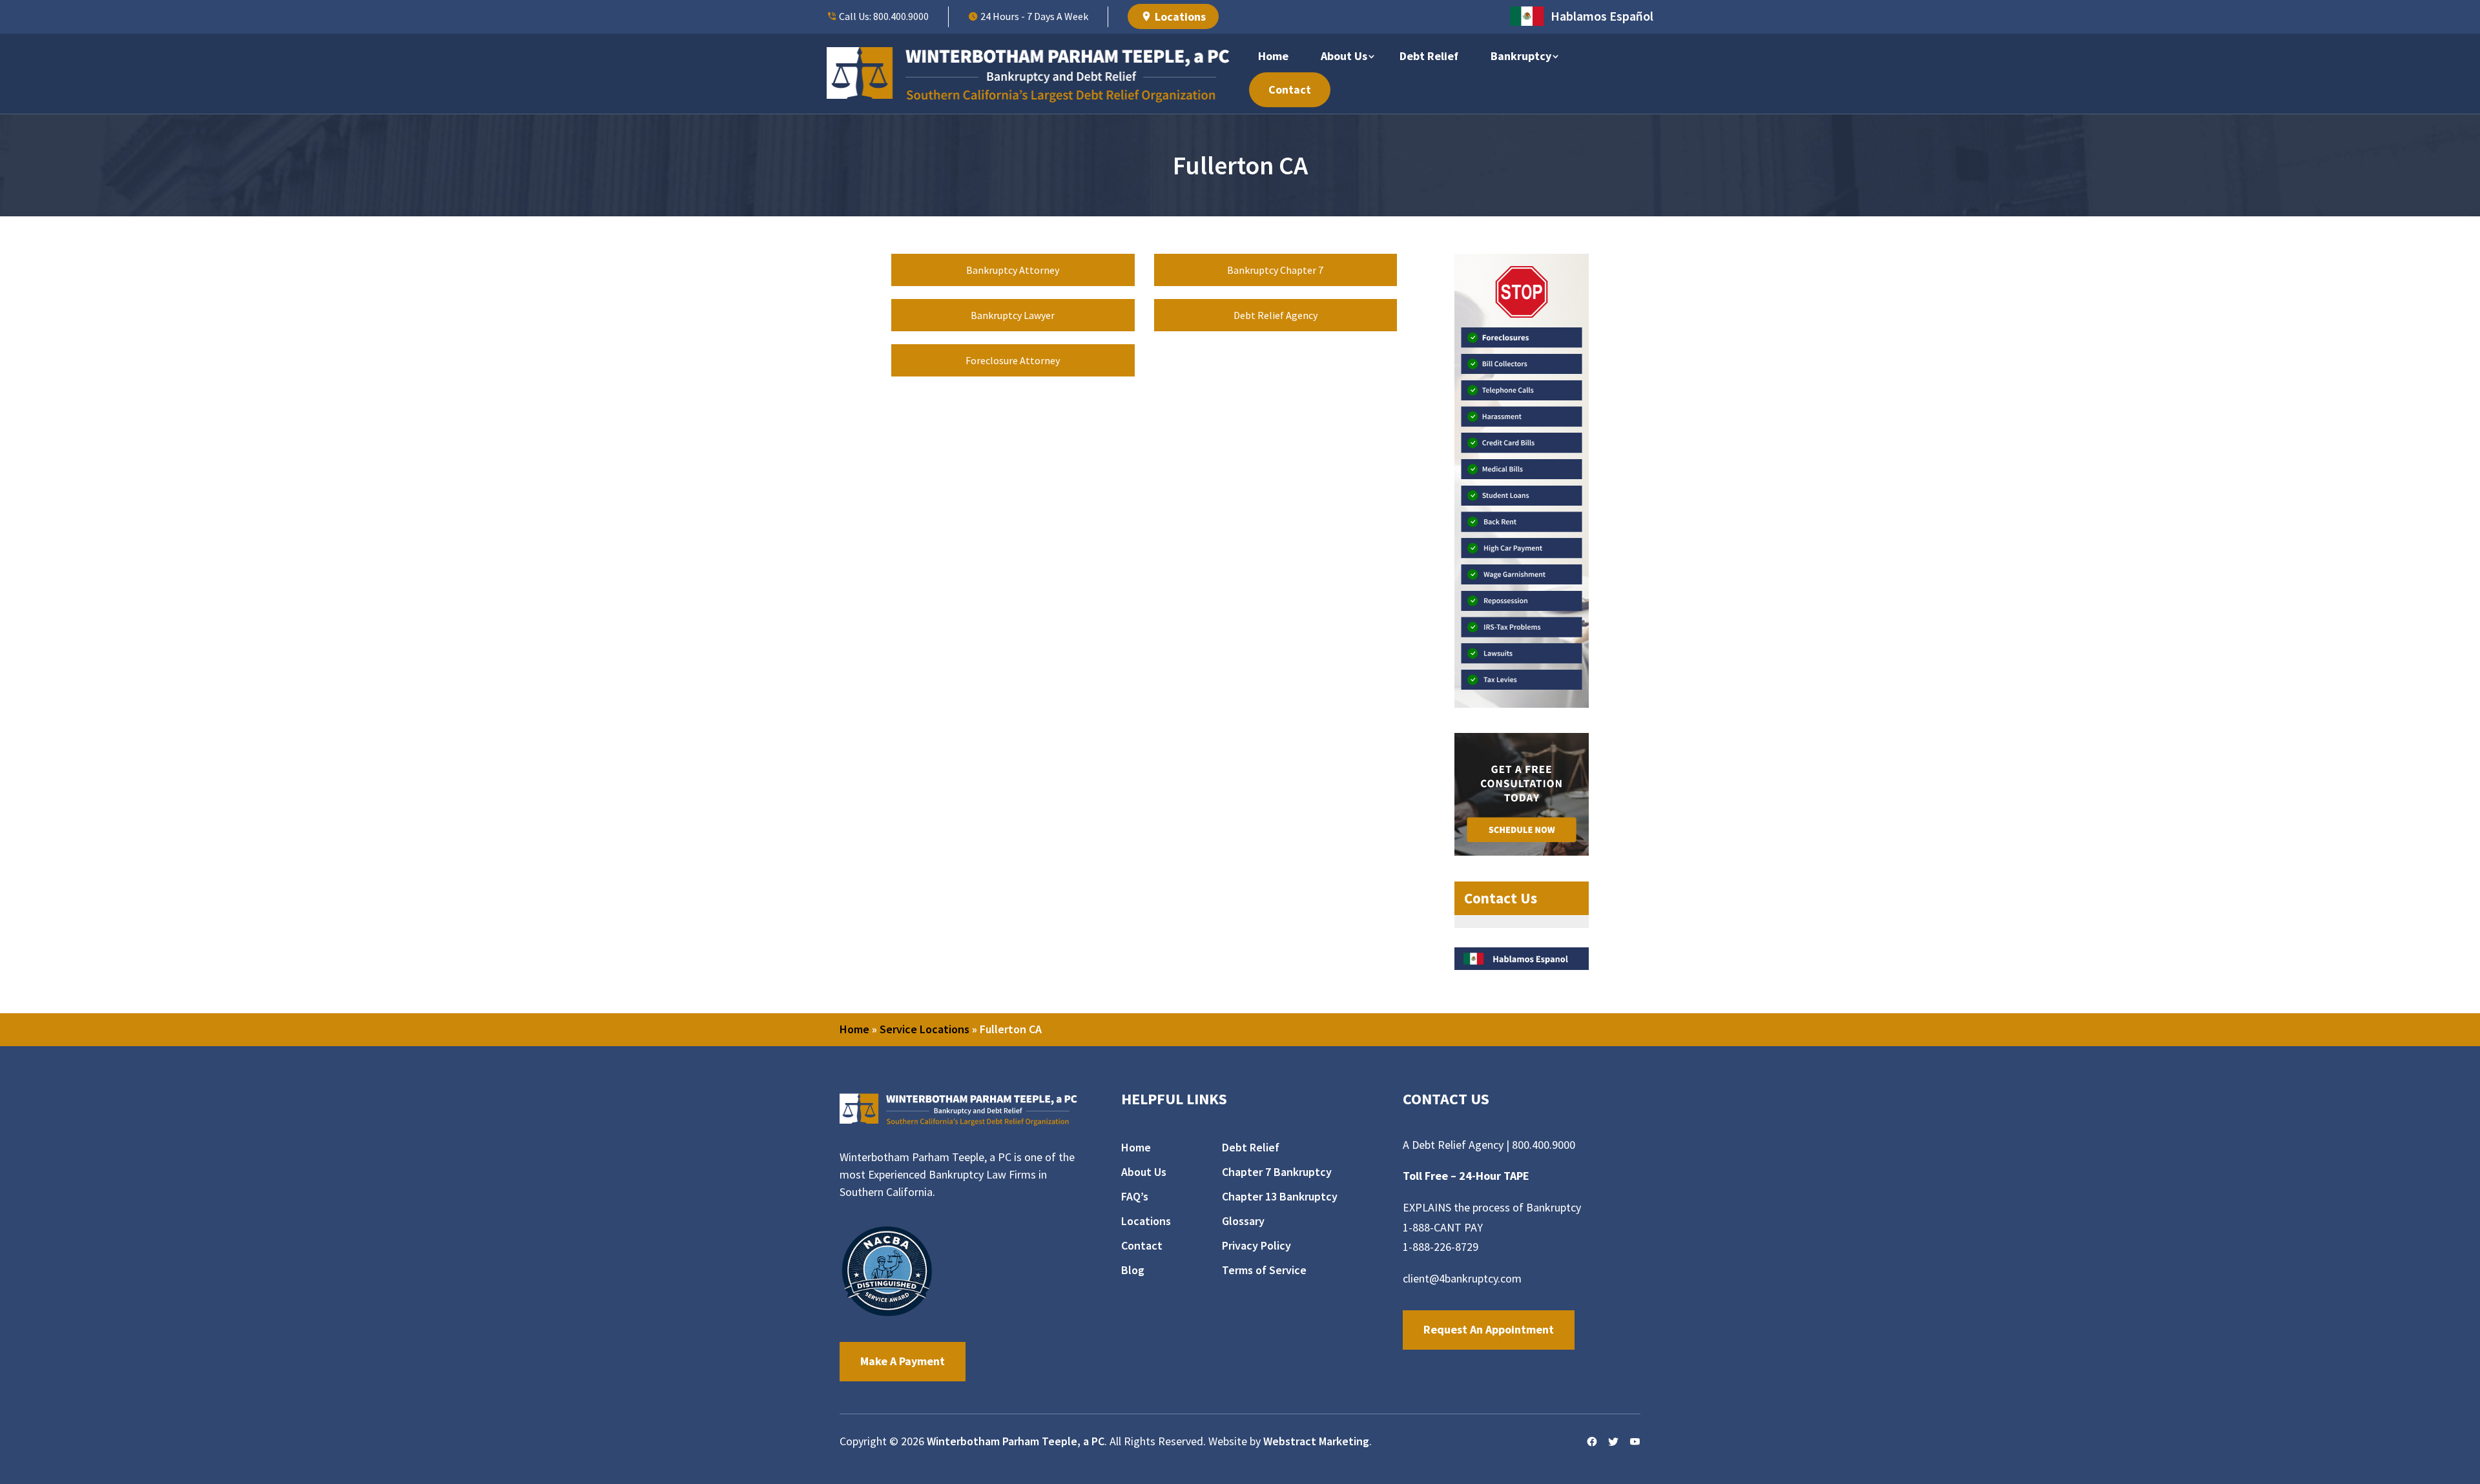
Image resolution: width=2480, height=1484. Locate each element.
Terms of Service (1264, 1270)
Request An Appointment (1489, 1329)
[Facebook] (1592, 1442)
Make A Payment (903, 1361)
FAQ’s (1135, 1197)
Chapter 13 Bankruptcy (1280, 1197)
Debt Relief (1429, 56)
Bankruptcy (1521, 56)
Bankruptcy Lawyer (1013, 315)
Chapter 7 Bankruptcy (1277, 1172)
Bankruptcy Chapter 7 (1275, 270)
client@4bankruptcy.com (1462, 1278)
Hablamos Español (1602, 16)
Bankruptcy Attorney (1013, 270)
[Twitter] (1613, 1442)
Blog (1133, 1270)
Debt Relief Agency (1276, 315)
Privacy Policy (1256, 1246)
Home (1273, 56)
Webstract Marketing (1316, 1441)
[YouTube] (1635, 1442)
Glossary (1243, 1221)
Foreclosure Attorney (1013, 360)
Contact (1290, 89)
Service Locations (925, 1029)
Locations (1179, 16)
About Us (1344, 56)
